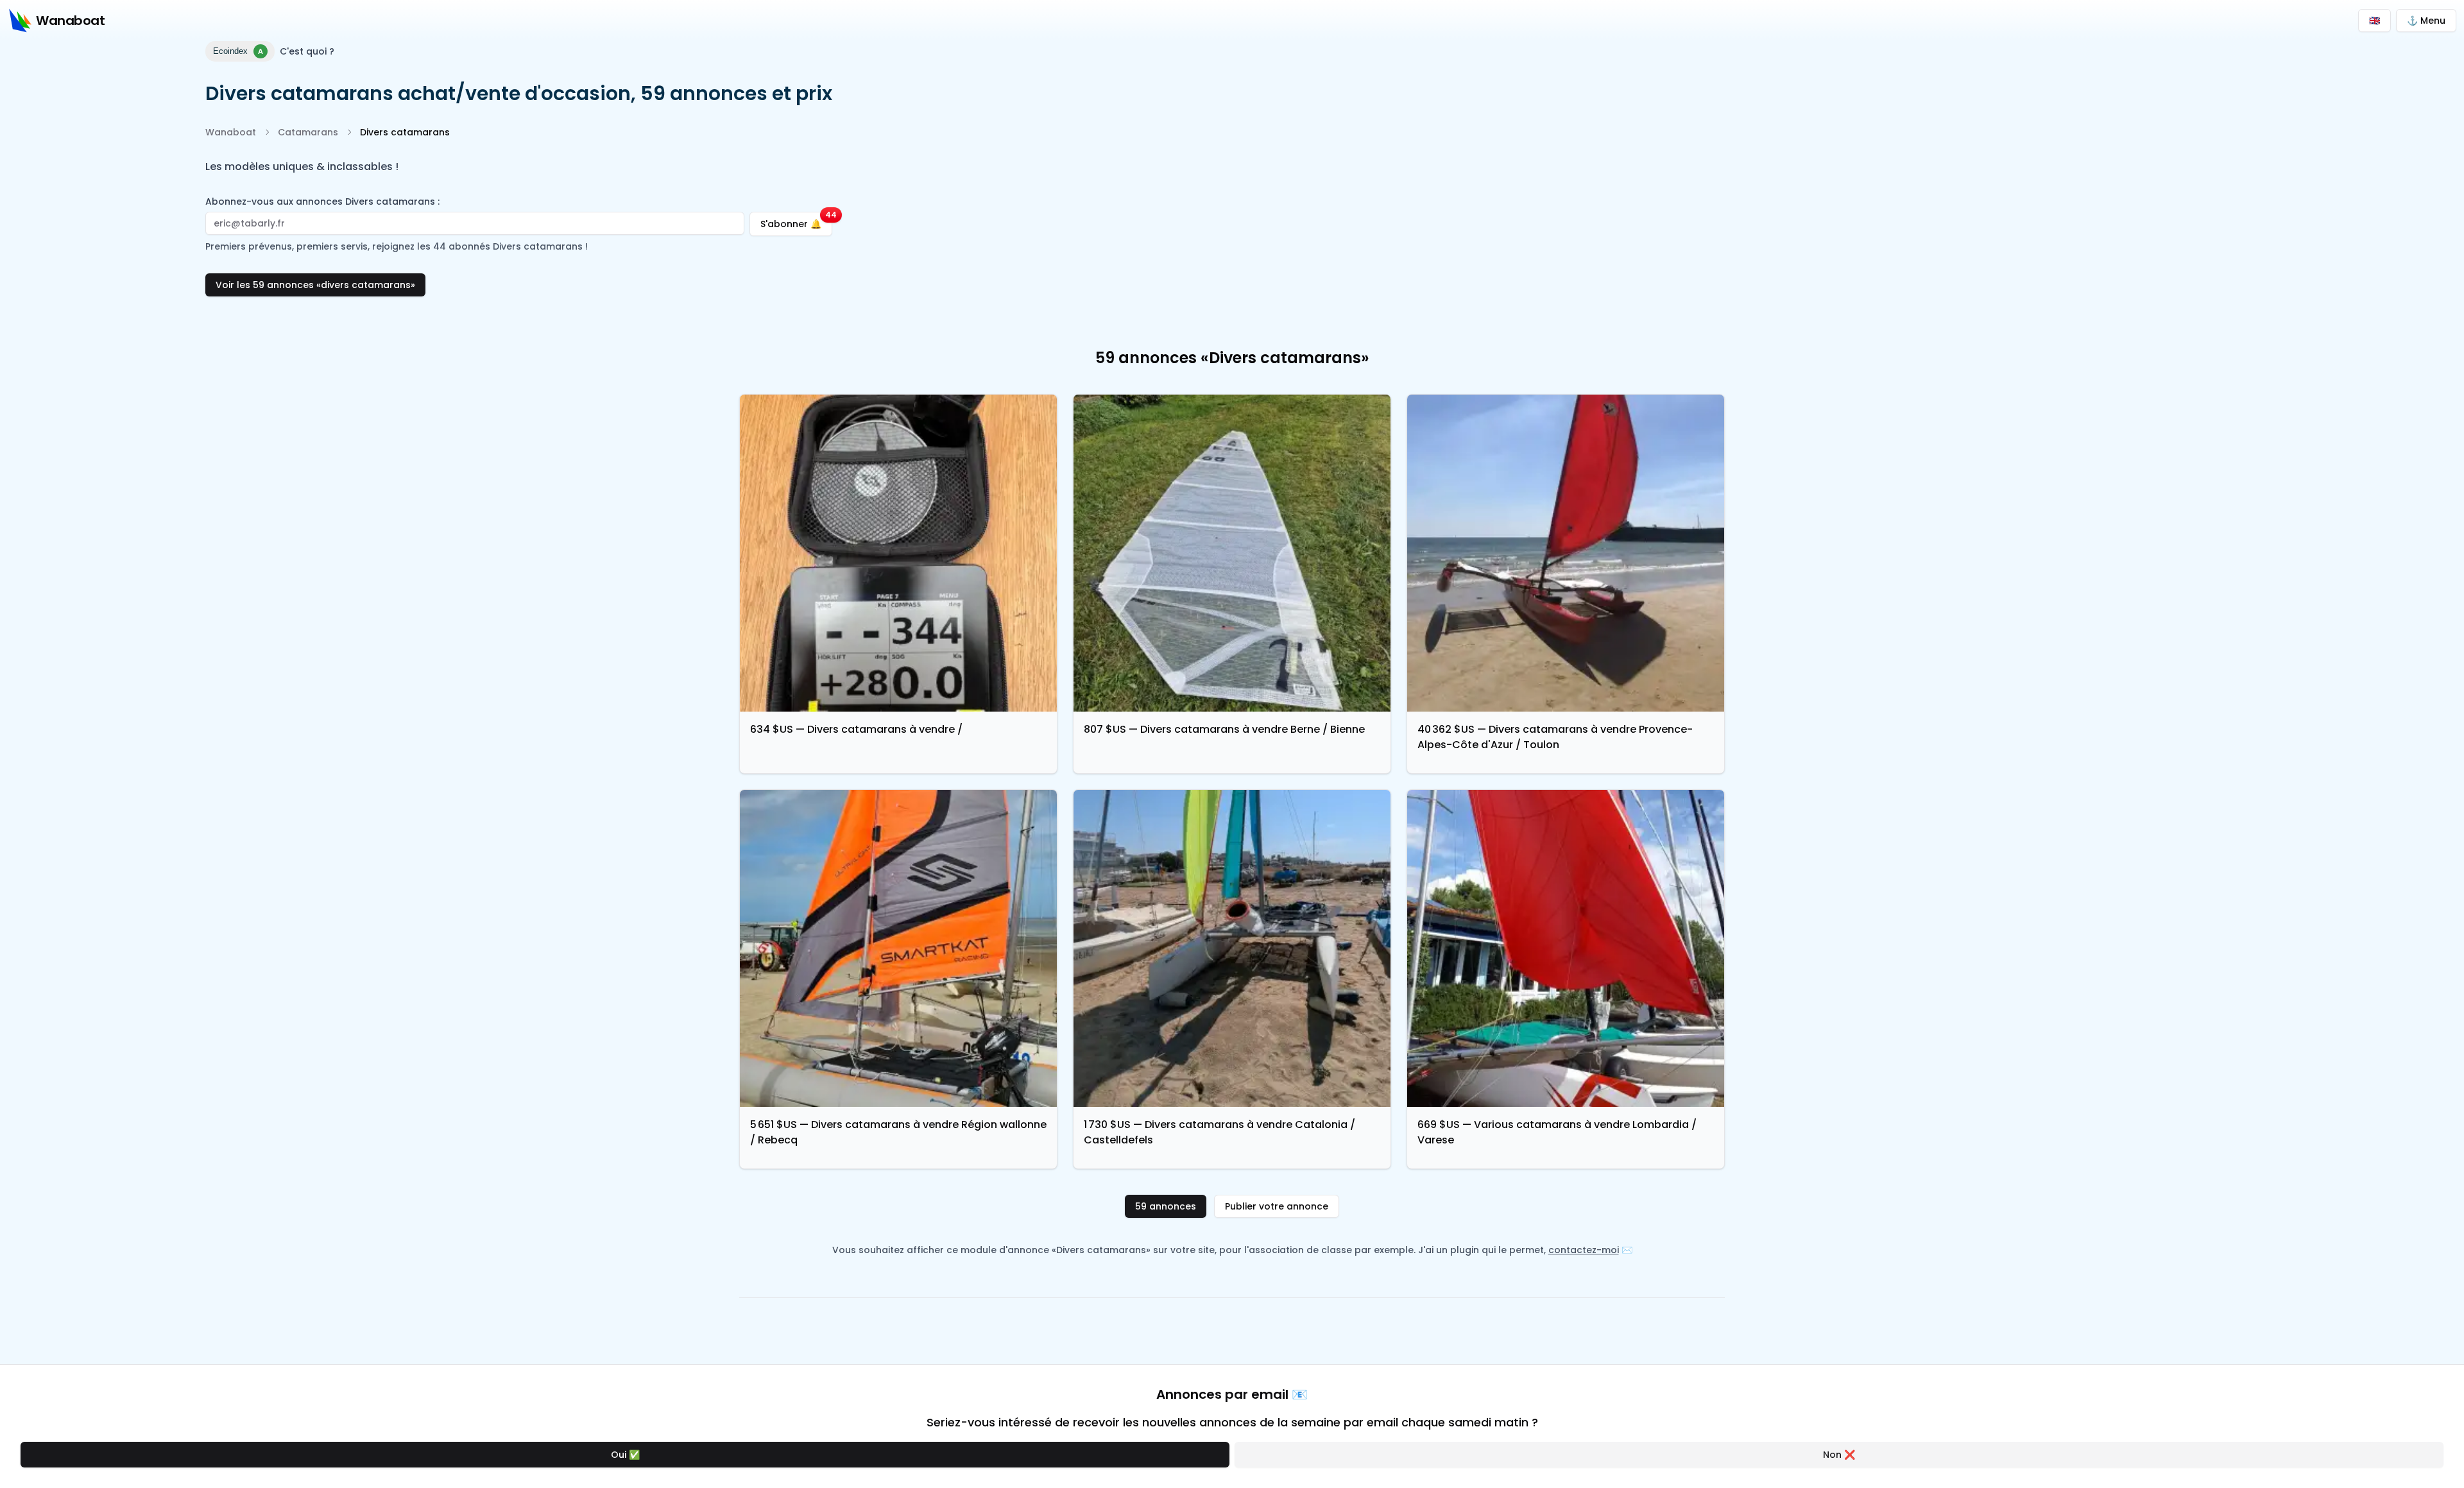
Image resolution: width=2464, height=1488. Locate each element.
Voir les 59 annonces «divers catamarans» (315, 285)
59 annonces (1166, 1206)
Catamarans (308, 132)
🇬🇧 (2374, 21)
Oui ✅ (625, 1455)
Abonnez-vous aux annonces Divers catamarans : (322, 201)
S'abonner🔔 (796, 221)
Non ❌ (1839, 1455)
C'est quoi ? (307, 51)
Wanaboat (231, 132)
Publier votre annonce (1277, 1206)
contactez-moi (1584, 1250)
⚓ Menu (2426, 21)
